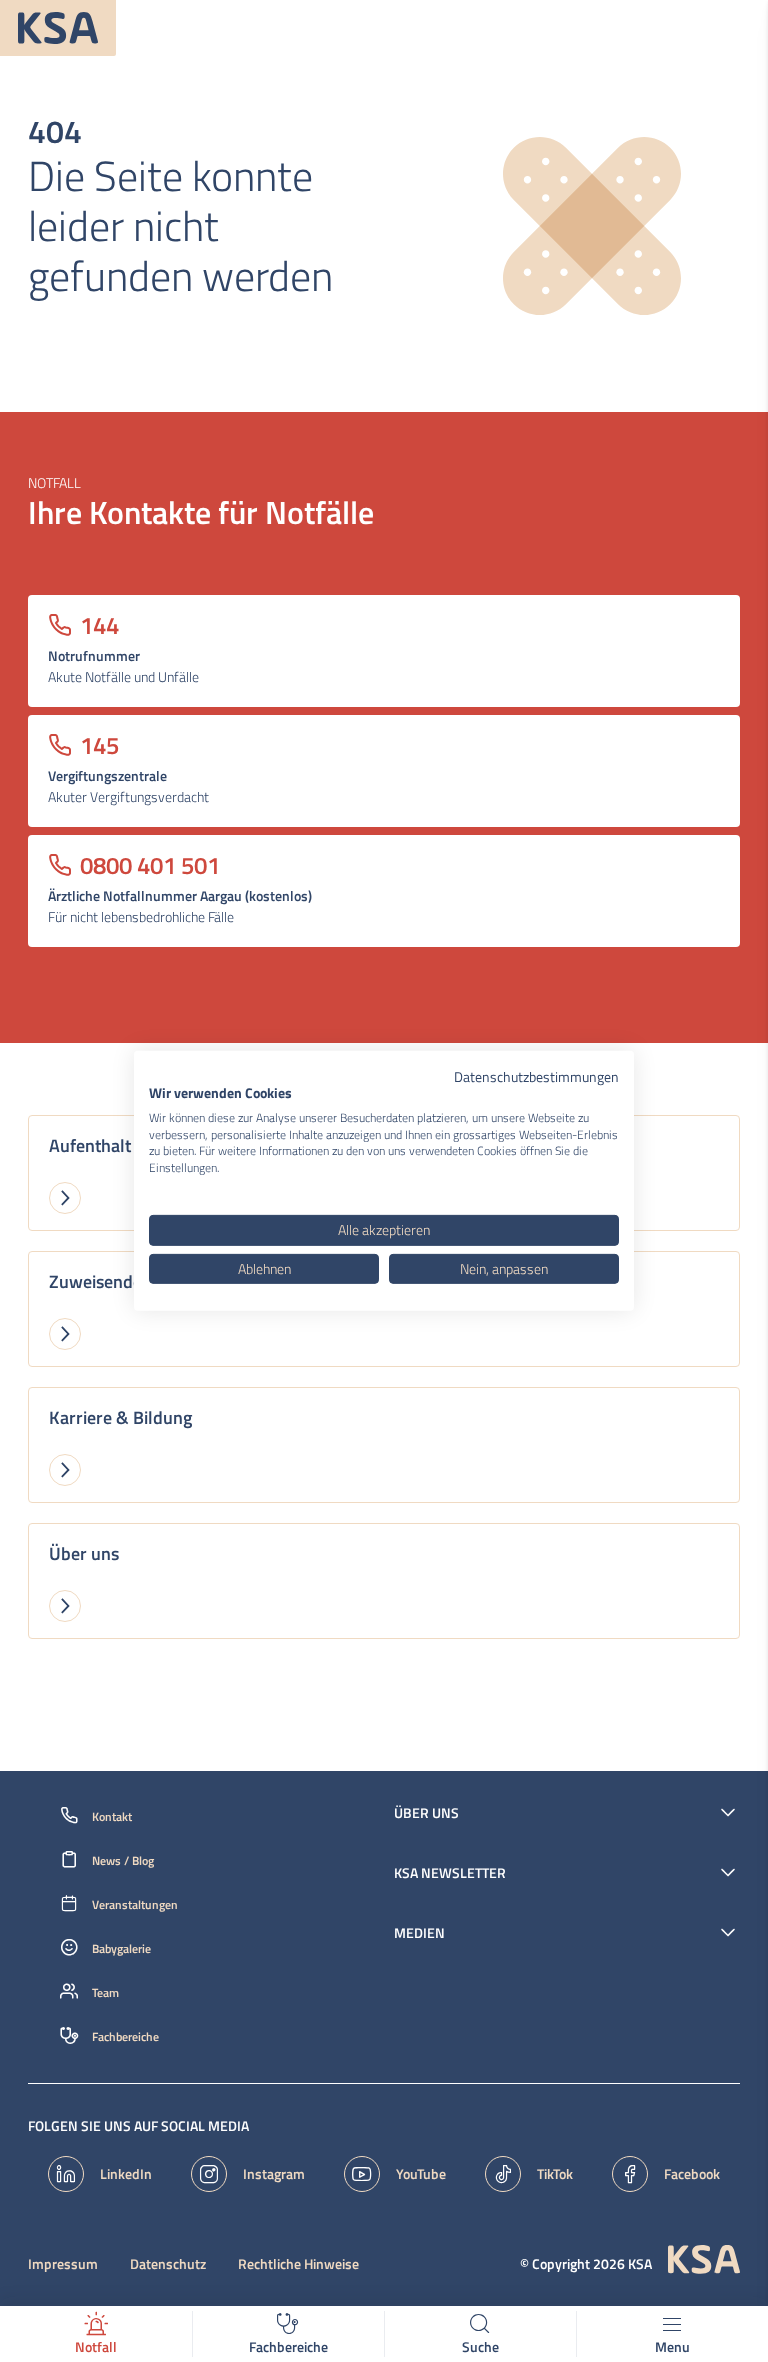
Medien (419, 1933)
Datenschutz (168, 2264)
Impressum (63, 2264)
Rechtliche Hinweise (298, 2264)
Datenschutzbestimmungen (536, 1076)
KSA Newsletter (450, 1873)
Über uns (426, 1813)
